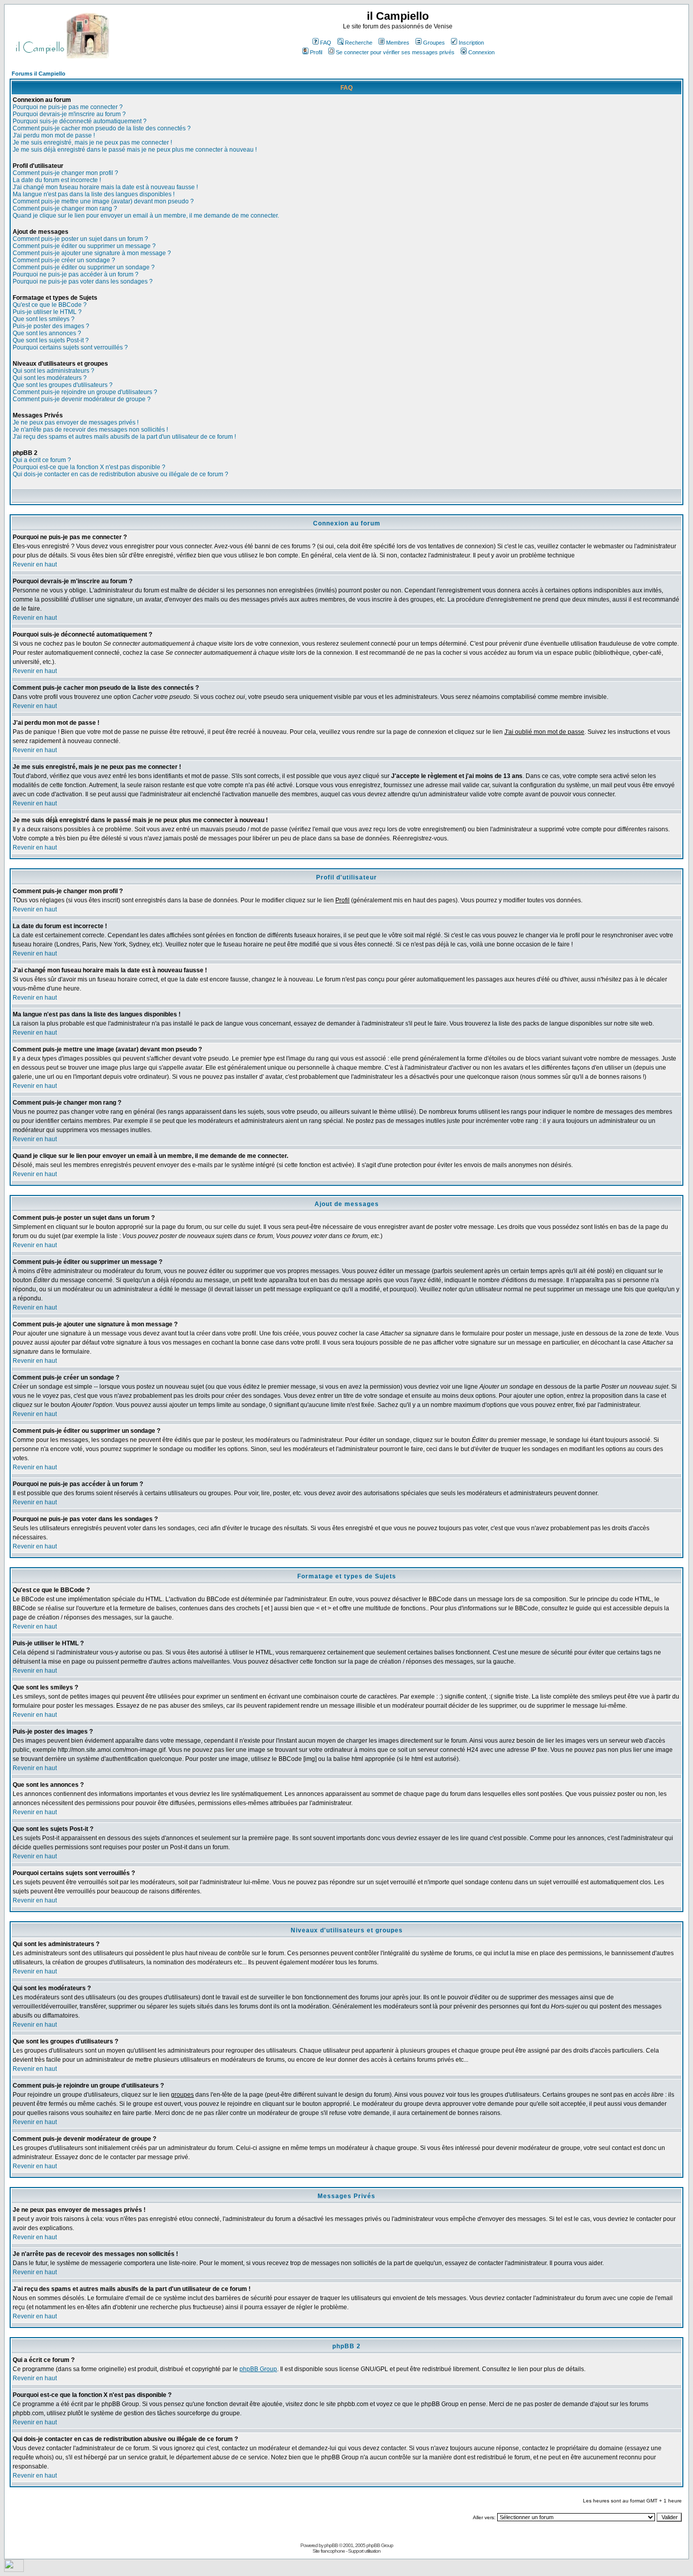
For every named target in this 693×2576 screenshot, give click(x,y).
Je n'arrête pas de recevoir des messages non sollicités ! (90, 430)
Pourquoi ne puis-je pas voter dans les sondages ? (83, 281)
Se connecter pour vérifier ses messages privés (395, 52)
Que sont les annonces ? (47, 333)
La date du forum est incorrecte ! (57, 180)
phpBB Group (258, 2369)
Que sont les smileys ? (44, 319)
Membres (398, 43)
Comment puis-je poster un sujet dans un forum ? (80, 239)
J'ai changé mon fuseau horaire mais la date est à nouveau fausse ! (105, 187)
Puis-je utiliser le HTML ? (47, 312)
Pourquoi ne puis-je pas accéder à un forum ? (76, 274)
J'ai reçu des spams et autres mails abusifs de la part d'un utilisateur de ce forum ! (124, 437)
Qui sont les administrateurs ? (54, 371)
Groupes (434, 43)
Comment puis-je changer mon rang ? (65, 208)
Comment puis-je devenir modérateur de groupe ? (82, 399)
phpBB (331, 2545)
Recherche (359, 43)
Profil (316, 52)
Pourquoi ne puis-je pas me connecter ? (68, 107)
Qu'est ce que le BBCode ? (50, 305)
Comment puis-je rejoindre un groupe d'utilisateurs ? (85, 392)
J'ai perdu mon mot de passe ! (54, 135)
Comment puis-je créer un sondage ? (64, 260)
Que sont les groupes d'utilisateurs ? (63, 385)
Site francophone (329, 2551)
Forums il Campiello (39, 74)
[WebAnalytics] (14, 2569)
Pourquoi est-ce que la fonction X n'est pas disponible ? (89, 467)
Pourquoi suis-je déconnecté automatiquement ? (80, 121)
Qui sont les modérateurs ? (50, 378)
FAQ (326, 43)
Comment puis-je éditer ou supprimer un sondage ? (84, 267)
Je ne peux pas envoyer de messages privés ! (76, 422)
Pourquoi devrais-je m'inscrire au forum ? (69, 114)
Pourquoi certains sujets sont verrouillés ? (70, 347)
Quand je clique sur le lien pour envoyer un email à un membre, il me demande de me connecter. (146, 216)
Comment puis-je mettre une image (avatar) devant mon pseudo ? (103, 201)
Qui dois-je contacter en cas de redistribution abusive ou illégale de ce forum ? (120, 474)
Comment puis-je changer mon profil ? (65, 173)
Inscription (471, 43)
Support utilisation (364, 2551)
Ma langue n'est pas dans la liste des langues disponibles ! (94, 194)
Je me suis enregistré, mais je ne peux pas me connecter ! (92, 143)
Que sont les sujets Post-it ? (51, 340)
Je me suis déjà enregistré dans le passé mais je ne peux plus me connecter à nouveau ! (135, 150)
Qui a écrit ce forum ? (42, 460)
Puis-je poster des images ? (51, 326)
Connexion (481, 52)
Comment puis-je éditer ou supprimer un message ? (84, 246)
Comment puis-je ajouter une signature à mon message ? (92, 253)
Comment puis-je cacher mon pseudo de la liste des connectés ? (102, 128)
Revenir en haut (35, 564)
